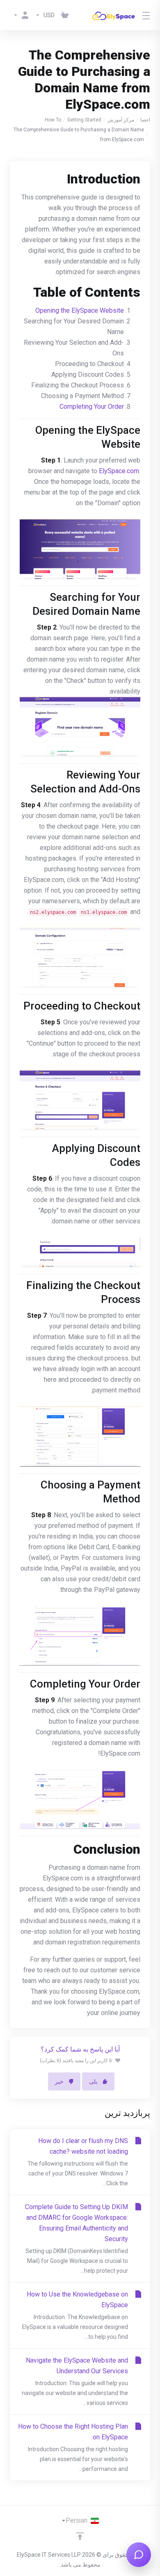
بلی (93, 2081)
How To (53, 120)
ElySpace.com (119, 471)
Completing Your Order (92, 406)
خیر (59, 2081)
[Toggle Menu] (147, 15)
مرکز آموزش (121, 120)
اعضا (145, 120)
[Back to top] (80, 2536)
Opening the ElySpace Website (80, 310)
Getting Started (84, 120)
